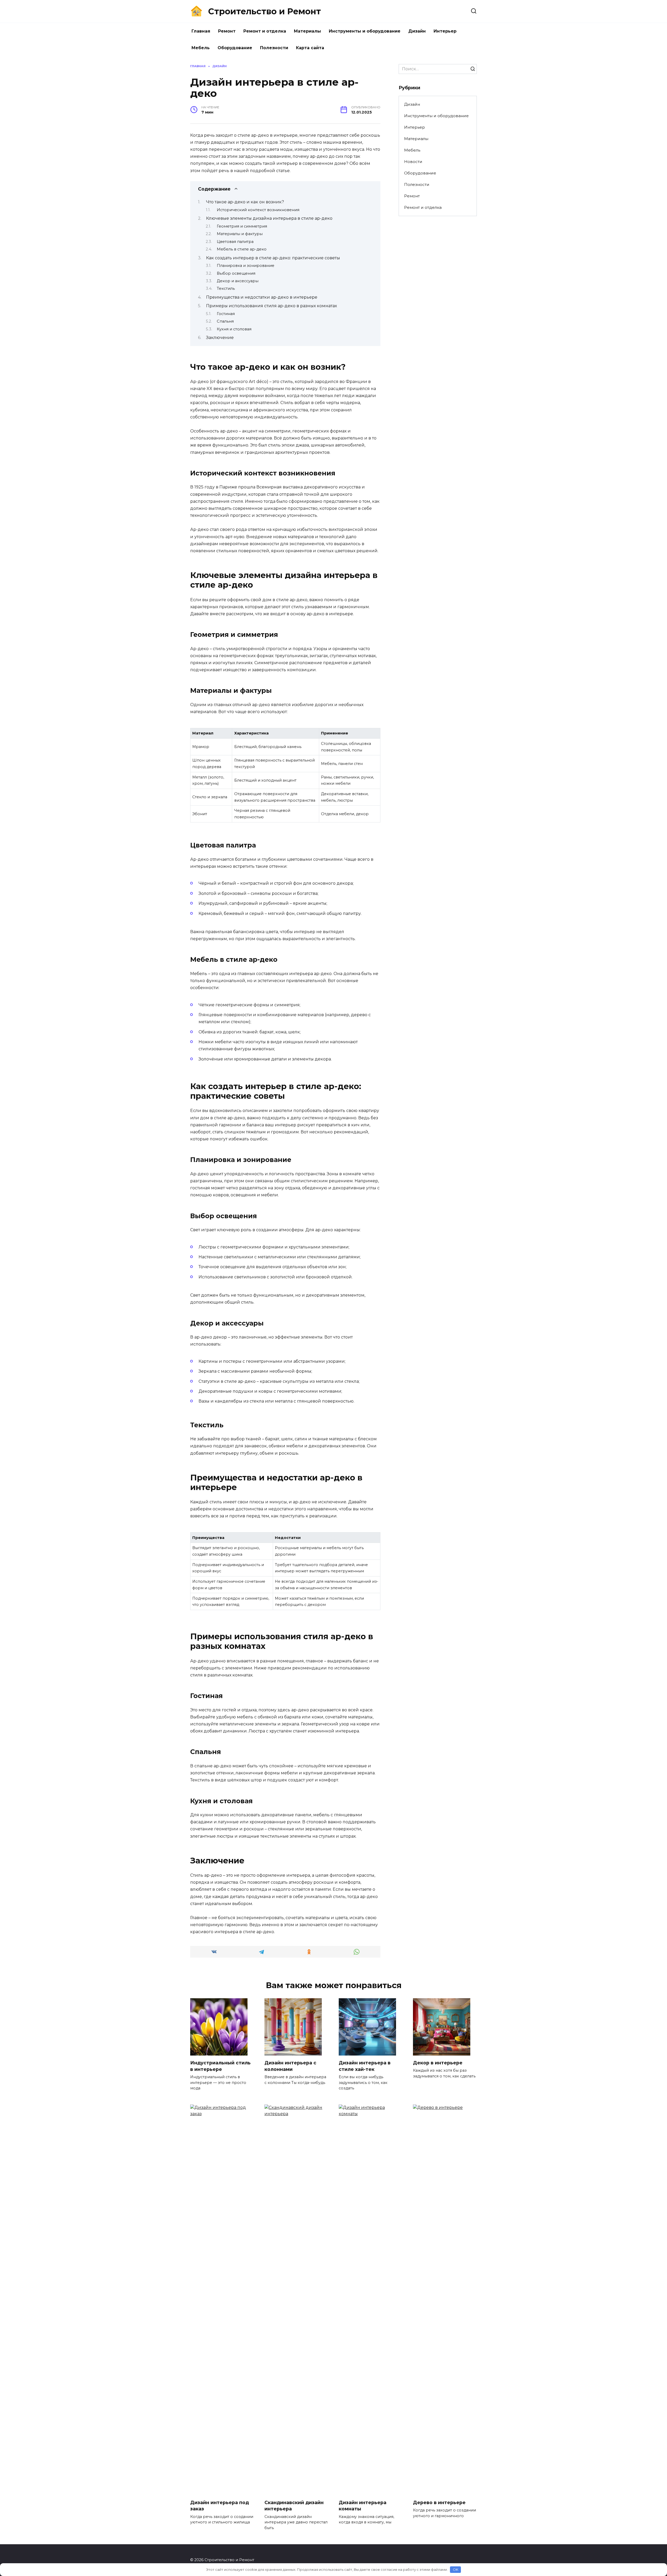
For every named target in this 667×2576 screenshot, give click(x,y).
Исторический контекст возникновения (258, 210)
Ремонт (227, 31)
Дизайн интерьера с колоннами (290, 2066)
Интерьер (445, 31)
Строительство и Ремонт (265, 11)
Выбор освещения (236, 273)
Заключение (220, 338)
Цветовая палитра (235, 242)
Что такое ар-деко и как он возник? (245, 202)
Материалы (307, 31)
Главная (201, 31)
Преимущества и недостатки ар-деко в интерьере (262, 297)
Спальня (225, 321)
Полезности (274, 48)
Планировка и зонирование (246, 266)
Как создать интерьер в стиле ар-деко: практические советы (273, 258)
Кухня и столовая (234, 329)
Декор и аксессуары (238, 281)
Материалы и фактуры (240, 234)
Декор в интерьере (438, 2063)
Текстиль (226, 288)
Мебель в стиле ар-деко (242, 249)
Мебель (201, 48)
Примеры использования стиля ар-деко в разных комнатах (271, 306)
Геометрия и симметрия (242, 226)
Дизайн (417, 31)
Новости (413, 162)
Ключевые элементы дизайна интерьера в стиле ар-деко (269, 218)
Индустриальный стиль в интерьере (220, 2066)
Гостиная (226, 314)
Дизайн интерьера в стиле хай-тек (365, 2066)
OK (456, 2569)
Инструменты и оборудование (365, 31)
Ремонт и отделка (265, 31)
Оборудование (235, 48)
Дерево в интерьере (439, 2502)
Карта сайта (310, 48)
